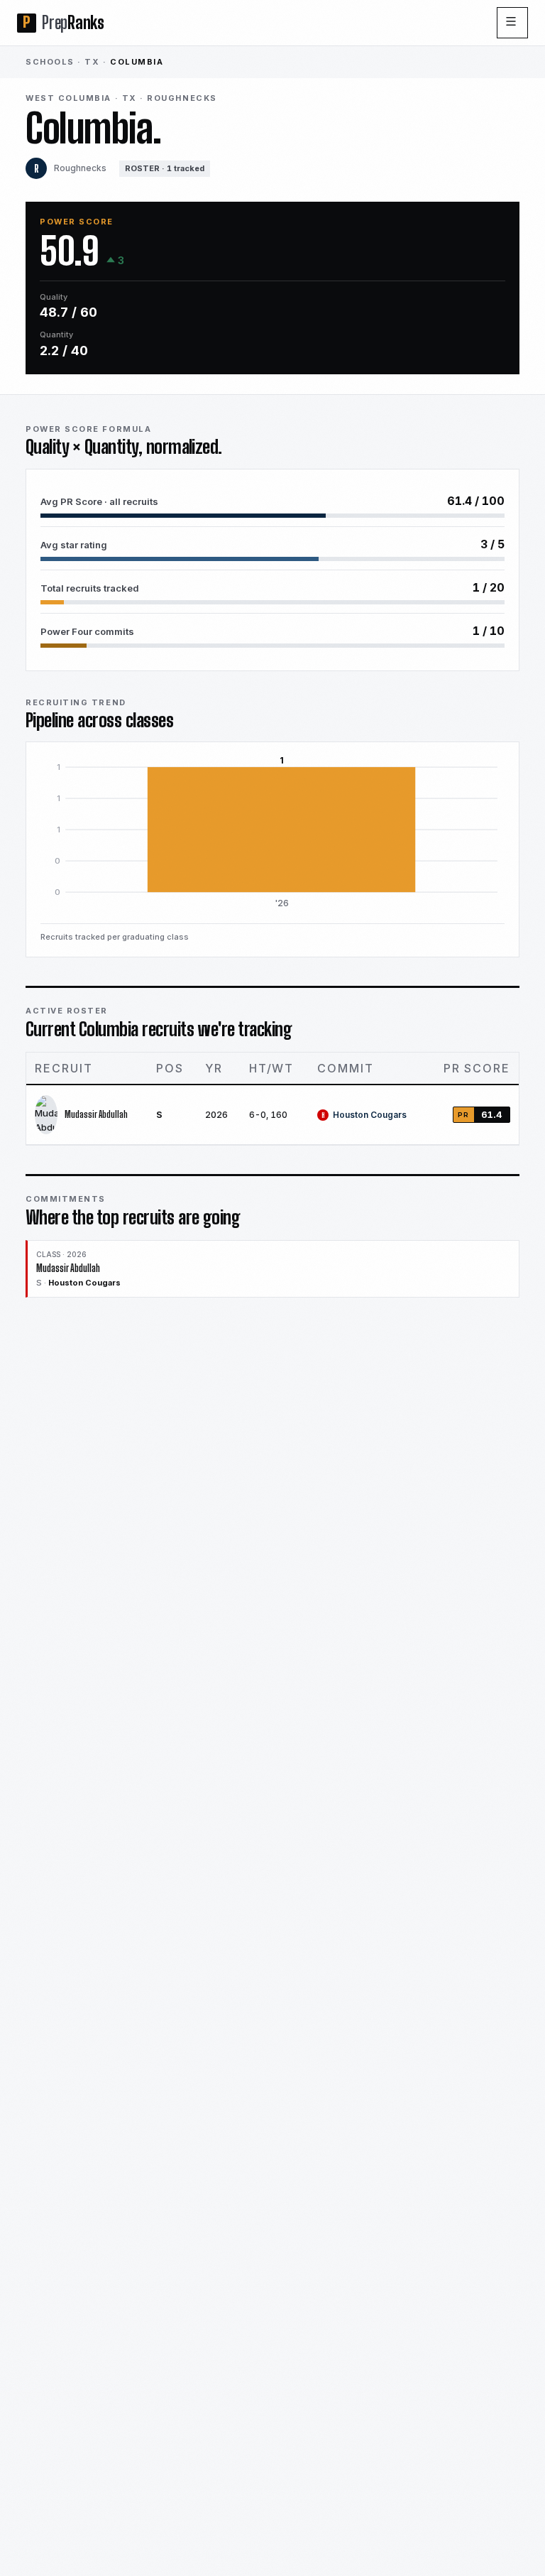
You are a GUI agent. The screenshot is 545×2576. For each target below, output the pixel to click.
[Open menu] (512, 23)
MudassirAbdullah (96, 1114)
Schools (50, 62)
